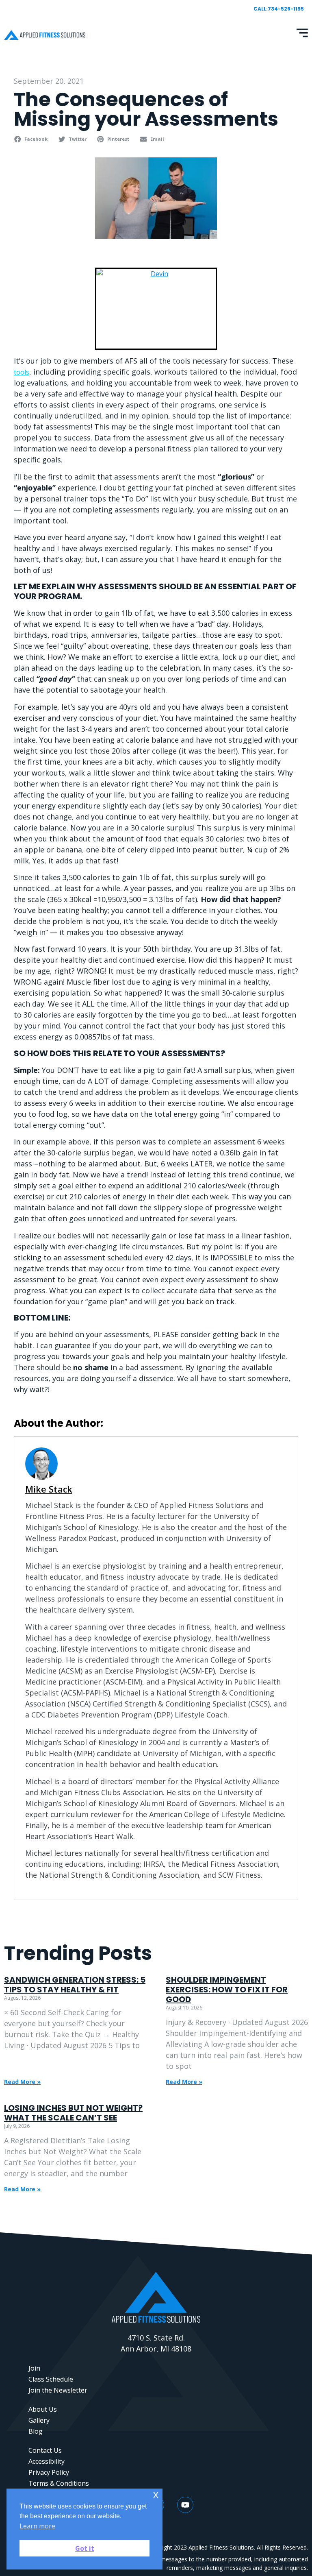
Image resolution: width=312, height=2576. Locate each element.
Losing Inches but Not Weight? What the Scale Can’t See (73, 2113)
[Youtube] (185, 2505)
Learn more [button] (37, 2526)
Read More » (22, 2082)
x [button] (156, 2494)
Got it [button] (85, 2548)
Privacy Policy (49, 2472)
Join (34, 2368)
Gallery (39, 2420)
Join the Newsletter (58, 2390)
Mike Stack (49, 1489)
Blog (36, 2431)
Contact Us (45, 2450)
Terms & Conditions (59, 2483)
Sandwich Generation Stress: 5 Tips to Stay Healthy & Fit (75, 1985)
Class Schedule (51, 2379)
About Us (43, 2409)
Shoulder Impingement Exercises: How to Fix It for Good (227, 1990)
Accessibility (47, 2461)
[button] (32, 139)
